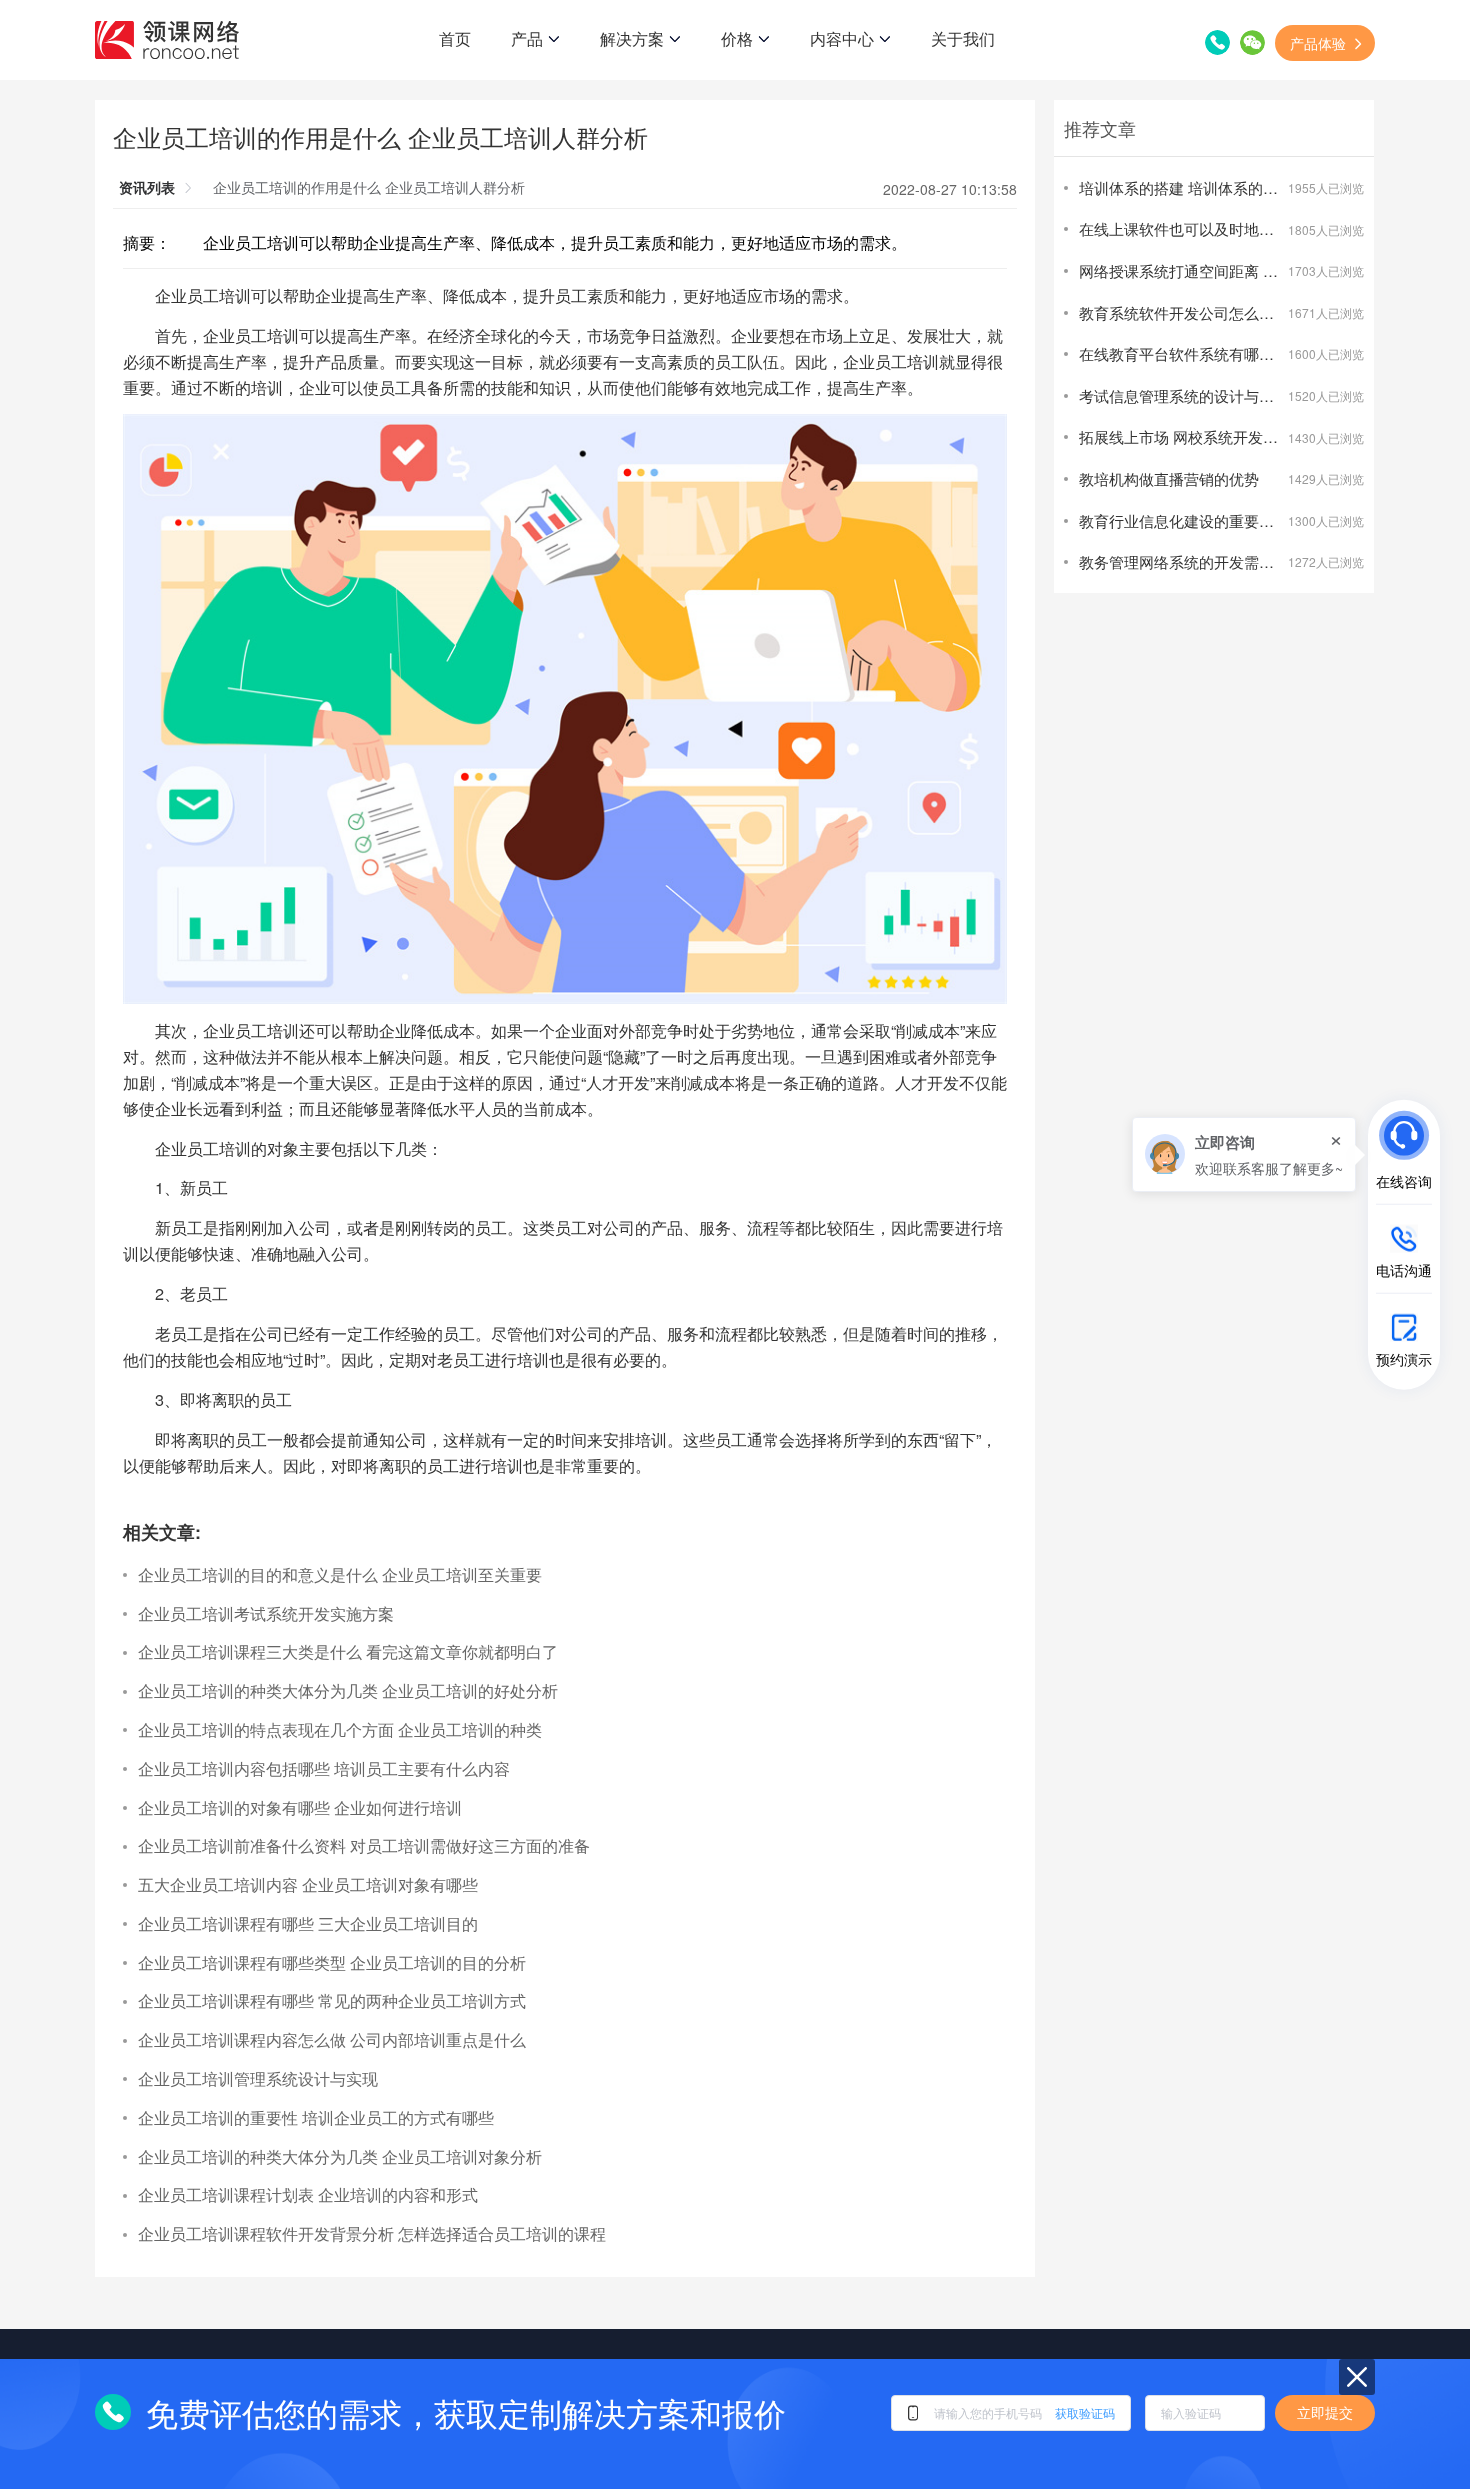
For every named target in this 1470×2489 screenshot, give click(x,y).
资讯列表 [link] (147, 187)
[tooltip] (1244, 1154)
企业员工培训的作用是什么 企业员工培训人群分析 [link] (369, 187)
